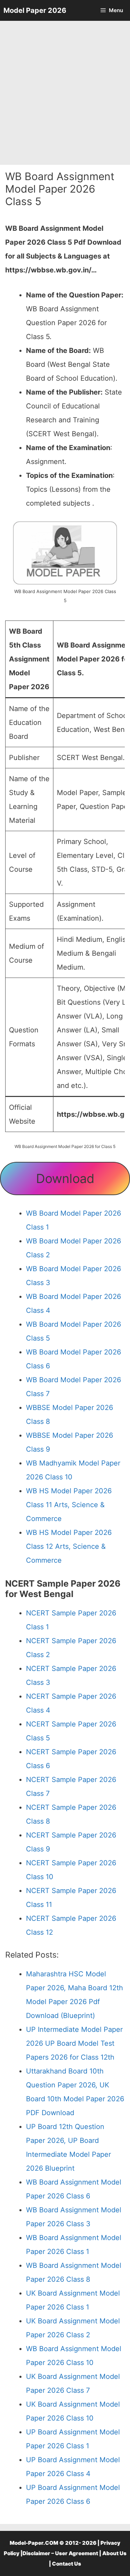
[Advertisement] (65, 93)
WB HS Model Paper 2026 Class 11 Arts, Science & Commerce (69, 1505)
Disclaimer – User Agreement (60, 2553)
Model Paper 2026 (35, 10)
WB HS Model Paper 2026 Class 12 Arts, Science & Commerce (69, 1546)
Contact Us (67, 2564)
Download (65, 1179)
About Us (114, 2553)
